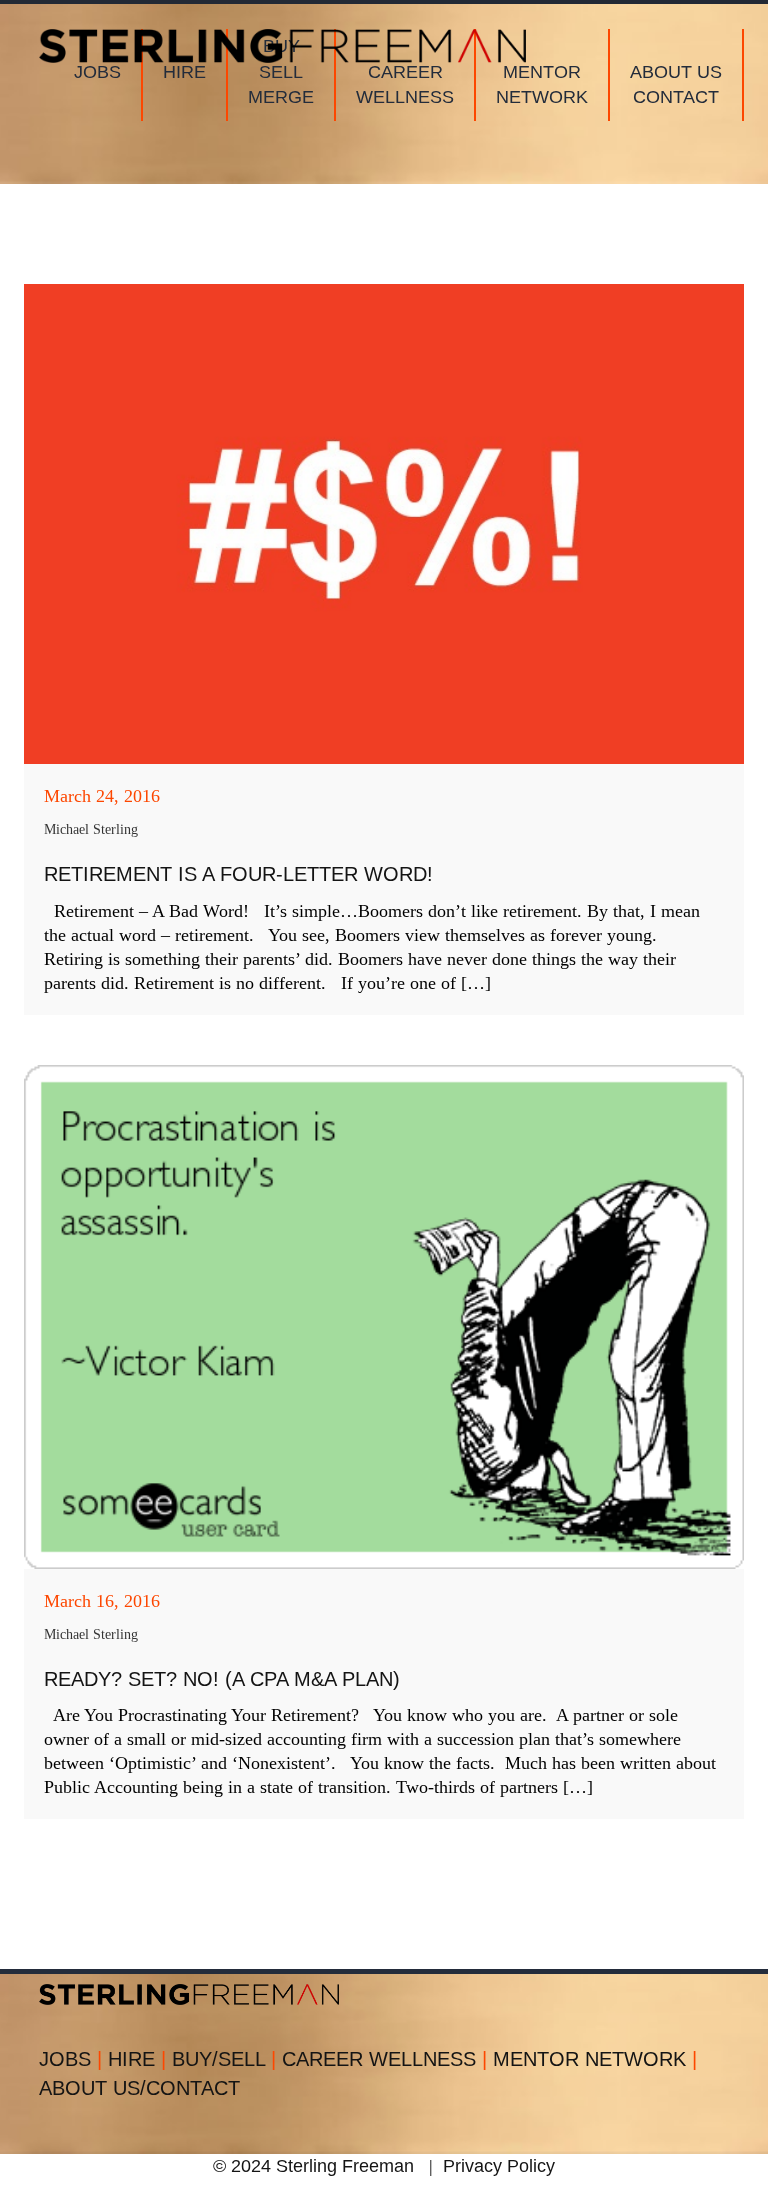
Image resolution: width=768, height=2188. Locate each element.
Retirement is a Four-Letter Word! (238, 874)
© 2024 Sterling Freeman (313, 2166)
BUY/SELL (224, 2059)
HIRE (137, 2059)
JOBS (70, 2059)
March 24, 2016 (102, 796)
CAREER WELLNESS (384, 2059)
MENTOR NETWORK (595, 2059)
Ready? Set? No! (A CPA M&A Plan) (222, 1679)
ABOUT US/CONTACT (139, 2088)
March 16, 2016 (102, 1601)
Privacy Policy (499, 2166)
